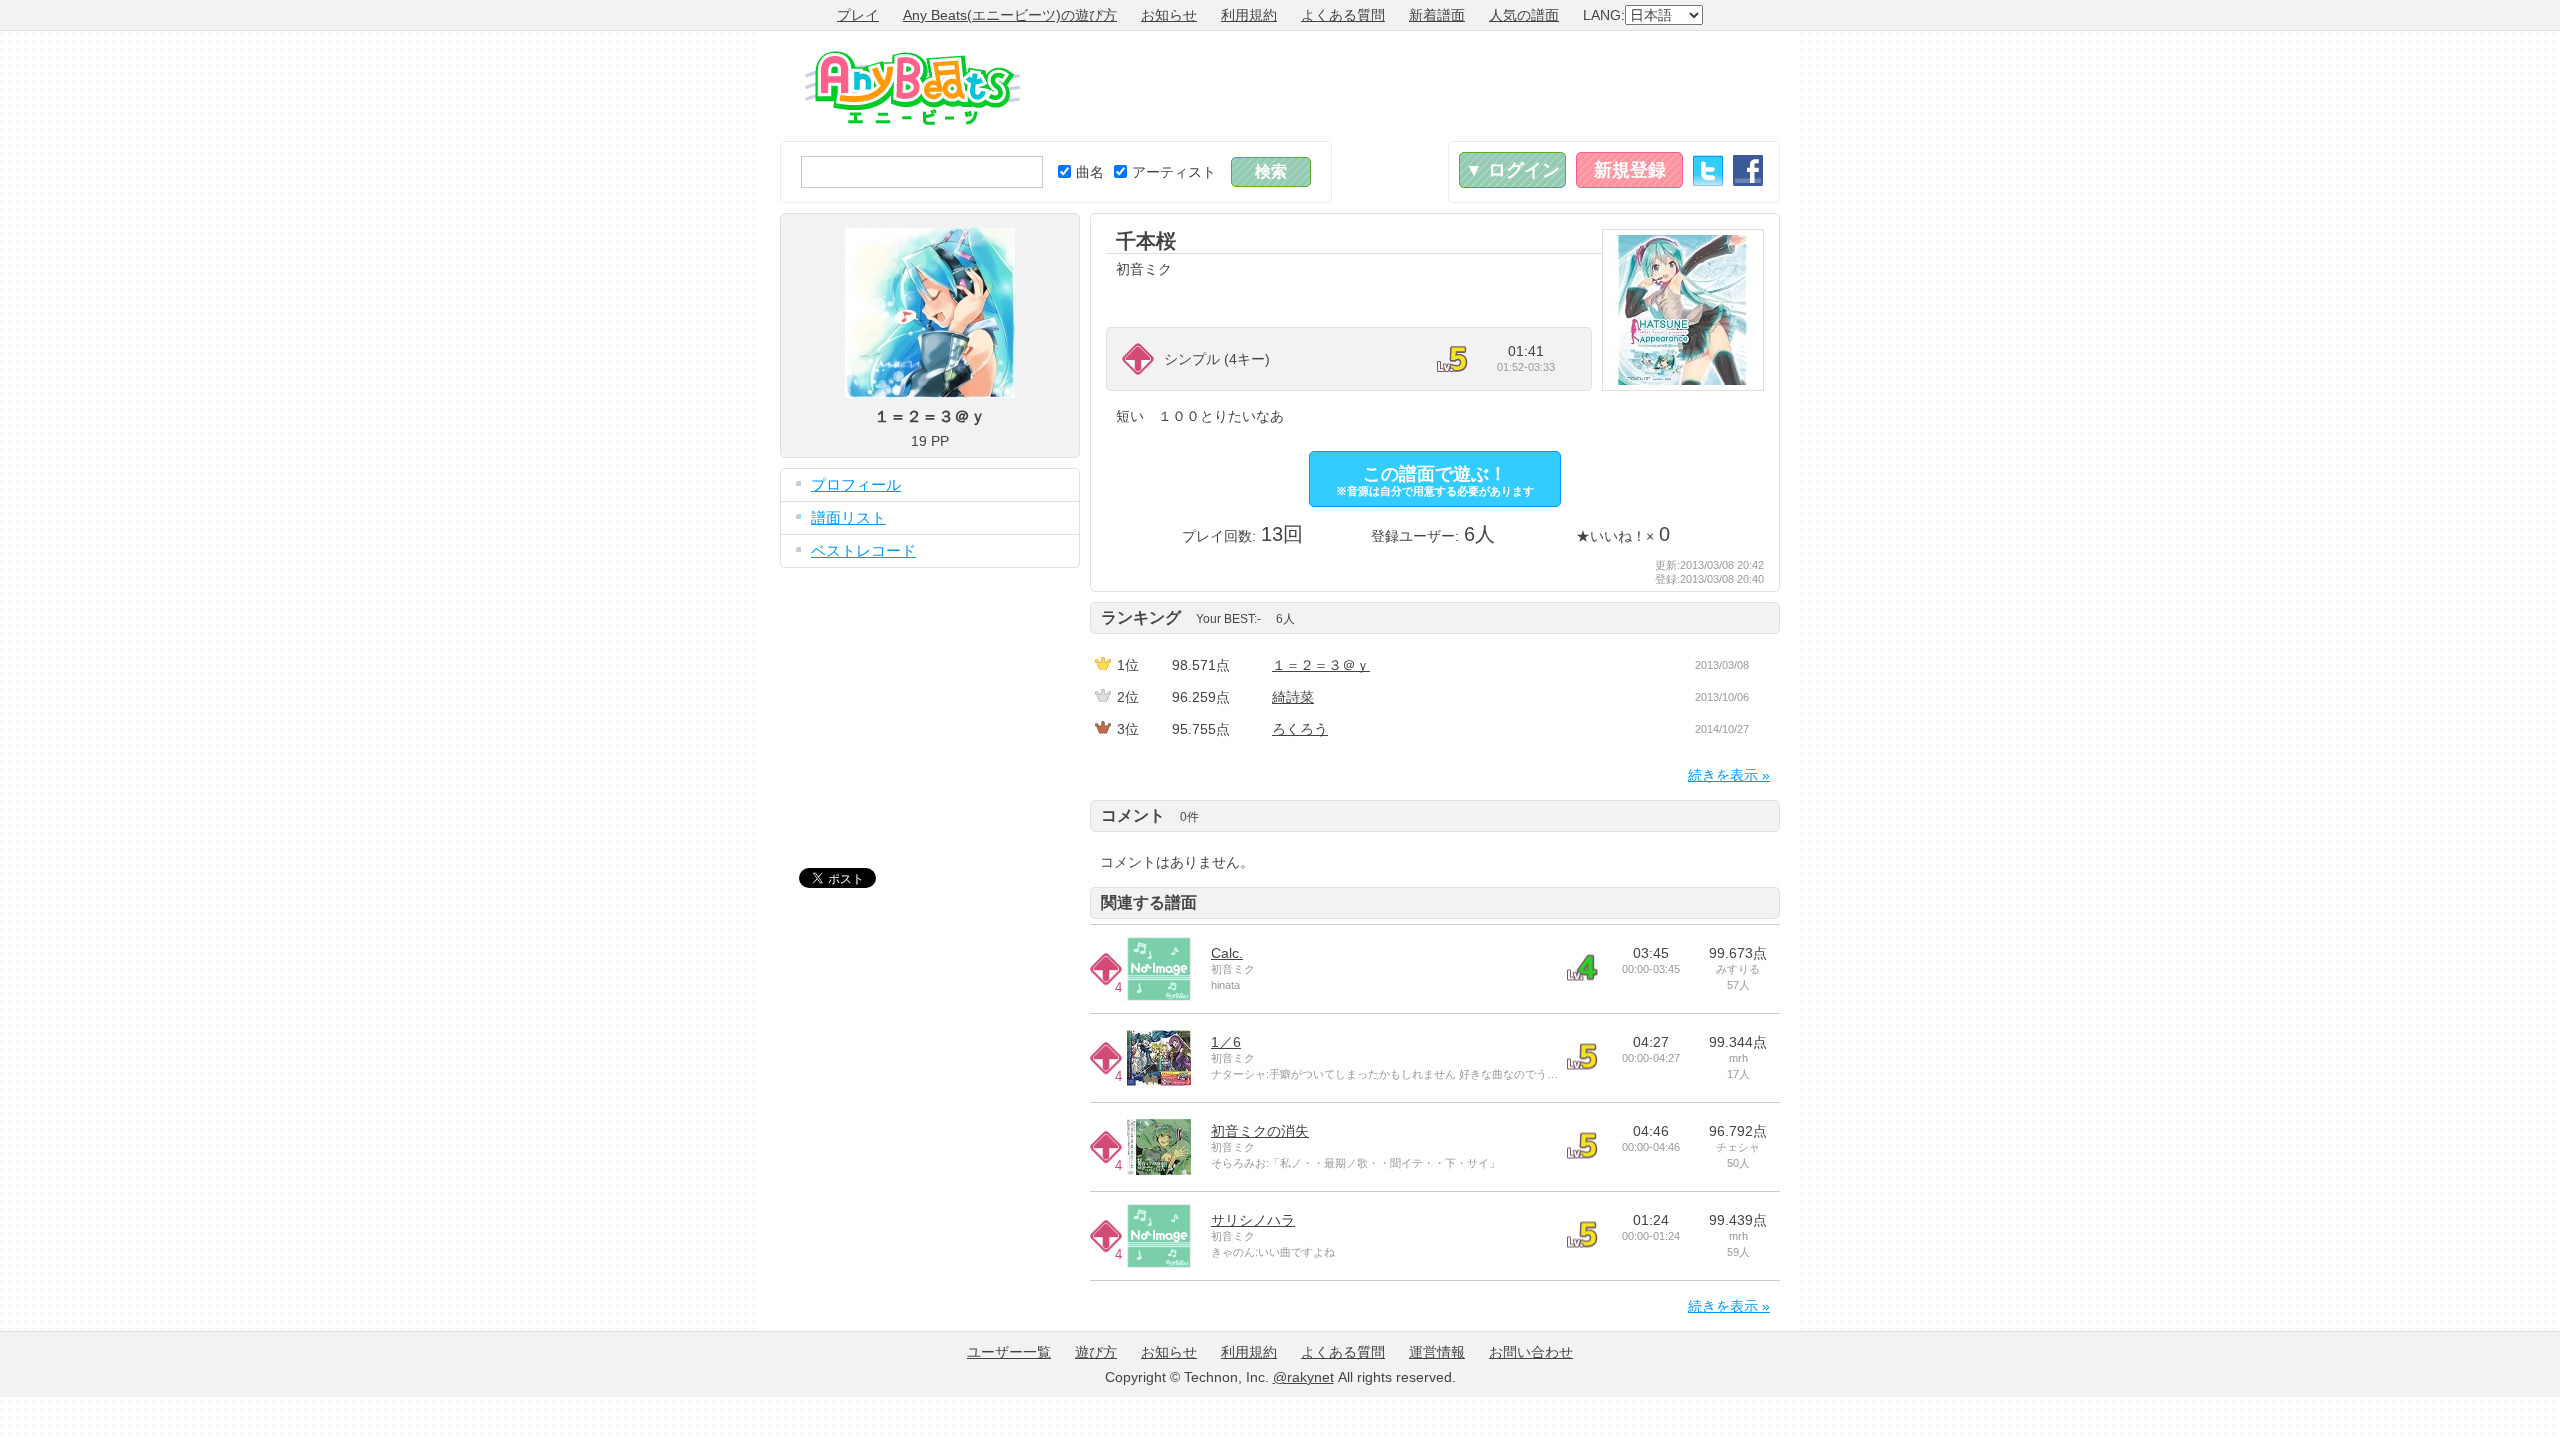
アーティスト (1174, 172)
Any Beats (912, 88)
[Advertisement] (1416, 86)
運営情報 (1437, 1352)
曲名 (1090, 172)
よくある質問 (1343, 15)
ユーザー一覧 (1009, 1352)
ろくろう (1300, 729)
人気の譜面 (1524, 15)
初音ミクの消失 (1260, 1131)
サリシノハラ (1253, 1220)
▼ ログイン (1512, 170)
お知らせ (1169, 15)
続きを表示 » (1729, 775)
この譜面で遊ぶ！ (1435, 480)
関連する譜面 (1149, 902)
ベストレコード (863, 550)
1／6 (1226, 1042)
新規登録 (1630, 170)
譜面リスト (848, 517)
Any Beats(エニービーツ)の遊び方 (1010, 15)
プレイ (858, 15)
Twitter (1708, 170)
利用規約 (1249, 15)
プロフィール (856, 484)
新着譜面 (1437, 15)
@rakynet (1303, 1377)
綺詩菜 (1293, 697)
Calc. (1227, 953)
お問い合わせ (1531, 1352)
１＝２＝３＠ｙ (1321, 665)
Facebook (1748, 170)
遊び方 (1096, 1352)
